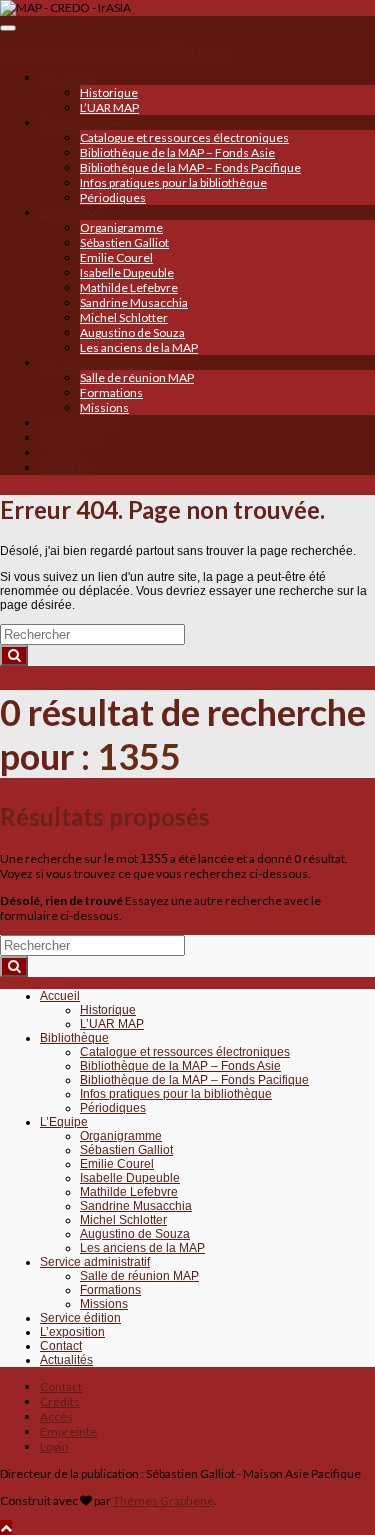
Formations (111, 392)
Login (54, 1446)
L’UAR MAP (109, 107)
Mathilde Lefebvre (129, 287)
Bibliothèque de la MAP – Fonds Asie (177, 152)
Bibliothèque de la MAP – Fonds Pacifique (190, 167)
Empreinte (68, 1431)
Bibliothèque (75, 122)
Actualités (67, 467)
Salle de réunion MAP (137, 377)
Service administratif (96, 362)
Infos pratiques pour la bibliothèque (173, 182)
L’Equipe (63, 212)
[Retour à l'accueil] (134, 7)
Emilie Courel (116, 257)
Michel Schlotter (124, 317)
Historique (109, 92)
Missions (104, 407)
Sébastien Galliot (124, 242)
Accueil (61, 77)
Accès (56, 1416)
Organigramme (121, 227)
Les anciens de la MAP (139, 347)
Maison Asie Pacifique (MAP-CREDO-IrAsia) (116, 50)
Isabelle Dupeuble (127, 272)
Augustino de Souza (132, 332)
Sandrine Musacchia (134, 302)
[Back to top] (6, 1527)
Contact (61, 452)
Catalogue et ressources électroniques (184, 137)
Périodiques (113, 197)
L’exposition (71, 437)
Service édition (80, 422)
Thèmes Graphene (163, 1500)
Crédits (60, 1401)
